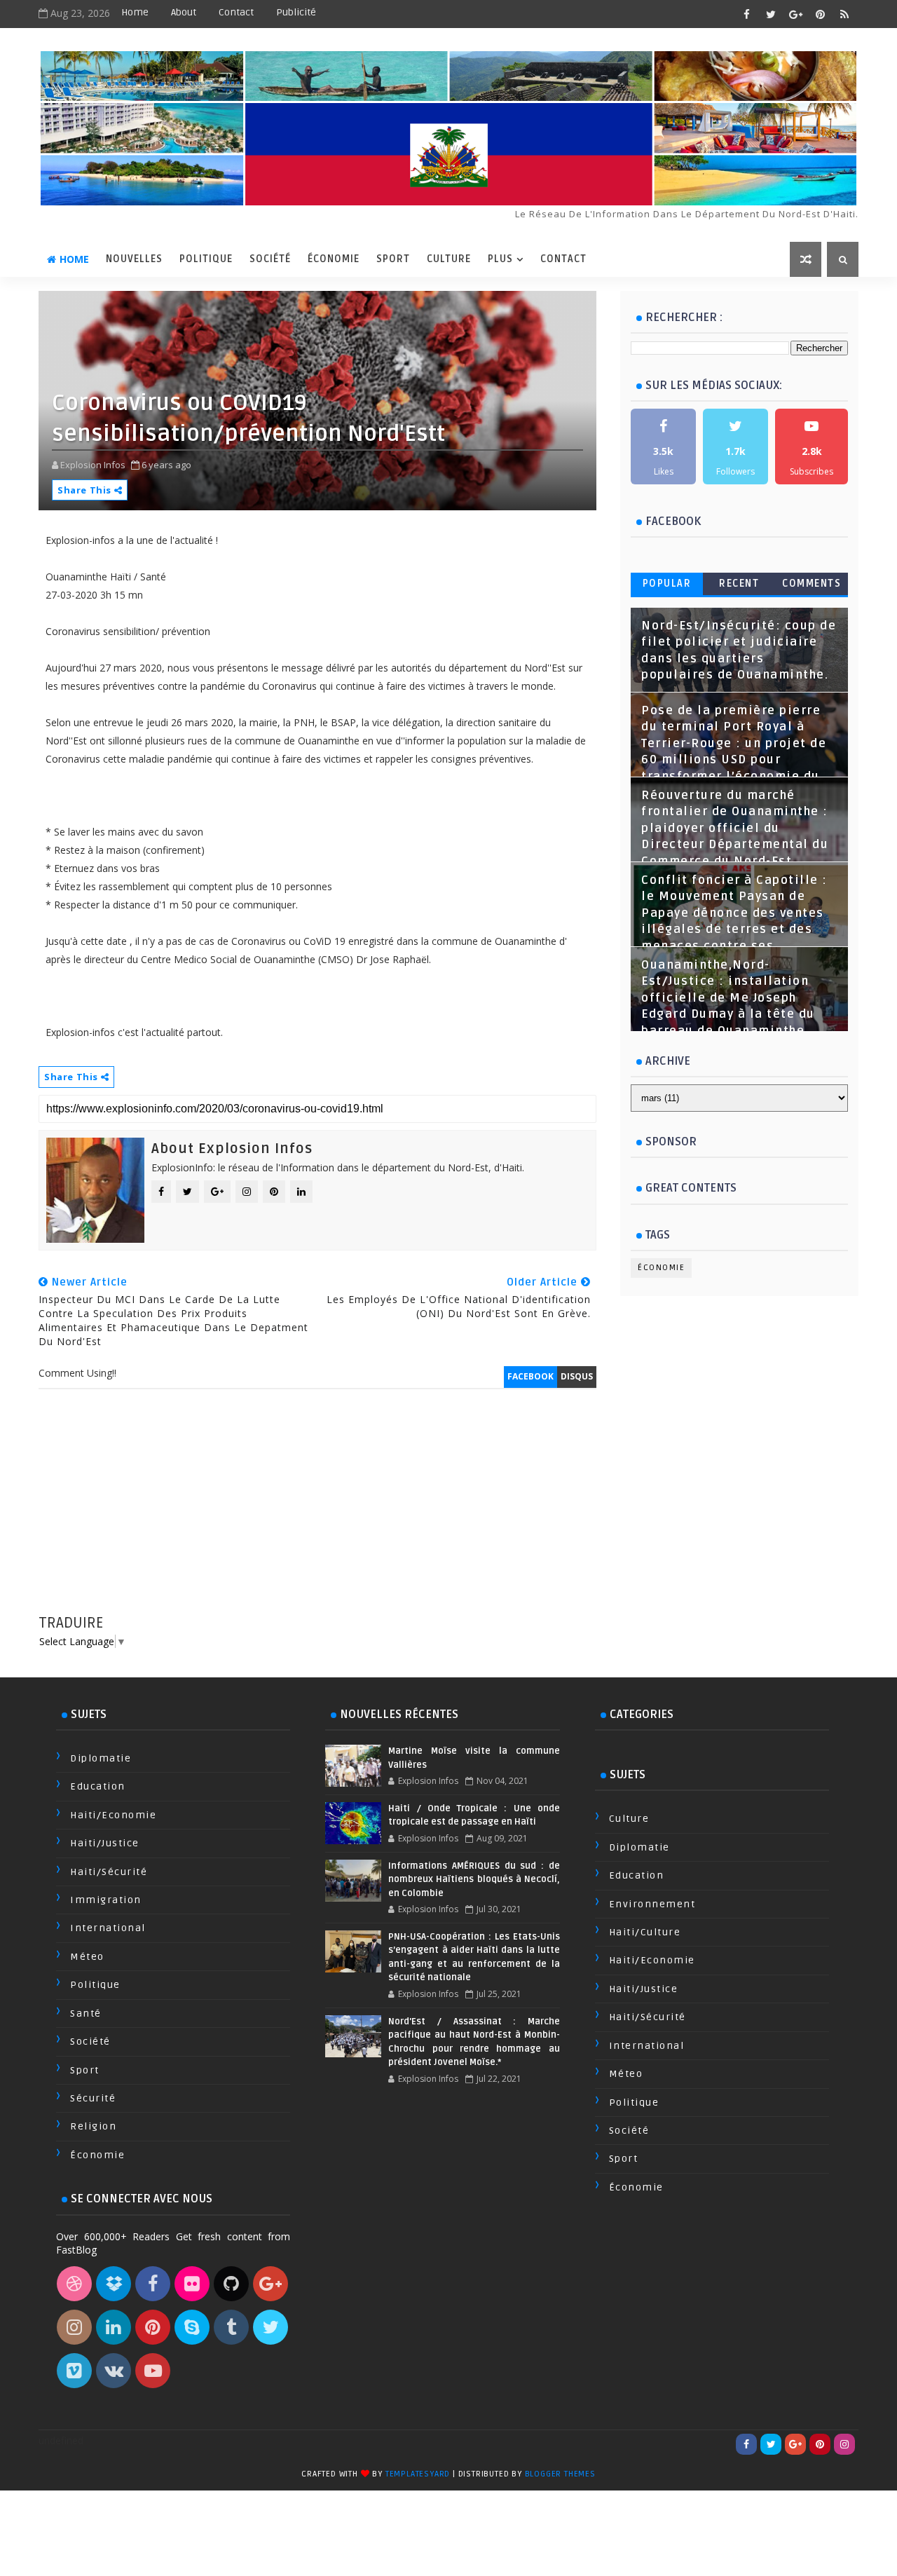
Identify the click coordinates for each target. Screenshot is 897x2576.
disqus (577, 1376)
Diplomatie (101, 1758)
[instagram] (844, 2444)
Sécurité (93, 2098)
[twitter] (771, 14)
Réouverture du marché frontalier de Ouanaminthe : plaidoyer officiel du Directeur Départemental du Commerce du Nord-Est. (735, 829)
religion (93, 2126)
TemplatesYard (418, 2474)
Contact (236, 12)
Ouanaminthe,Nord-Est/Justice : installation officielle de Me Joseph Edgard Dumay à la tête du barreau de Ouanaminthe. (728, 998)
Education (98, 1786)
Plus (500, 259)
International (108, 1928)
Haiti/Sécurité (109, 1872)
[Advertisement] (317, 1515)
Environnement (652, 1904)
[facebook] (746, 14)
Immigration (106, 1900)
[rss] (844, 14)
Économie (334, 259)
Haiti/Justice (105, 1843)
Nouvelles (134, 259)
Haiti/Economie (113, 1815)
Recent (739, 584)
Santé (86, 2013)
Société (270, 259)
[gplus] (795, 14)
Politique (206, 259)
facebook (530, 1376)
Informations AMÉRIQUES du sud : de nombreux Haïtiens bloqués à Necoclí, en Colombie (474, 1880)
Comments (812, 584)
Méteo (87, 1957)
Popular (667, 584)
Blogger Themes (560, 2474)
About (184, 12)
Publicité (296, 12)
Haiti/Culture (645, 1932)
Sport (393, 259)
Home (135, 12)
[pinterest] (820, 14)
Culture (449, 259)
